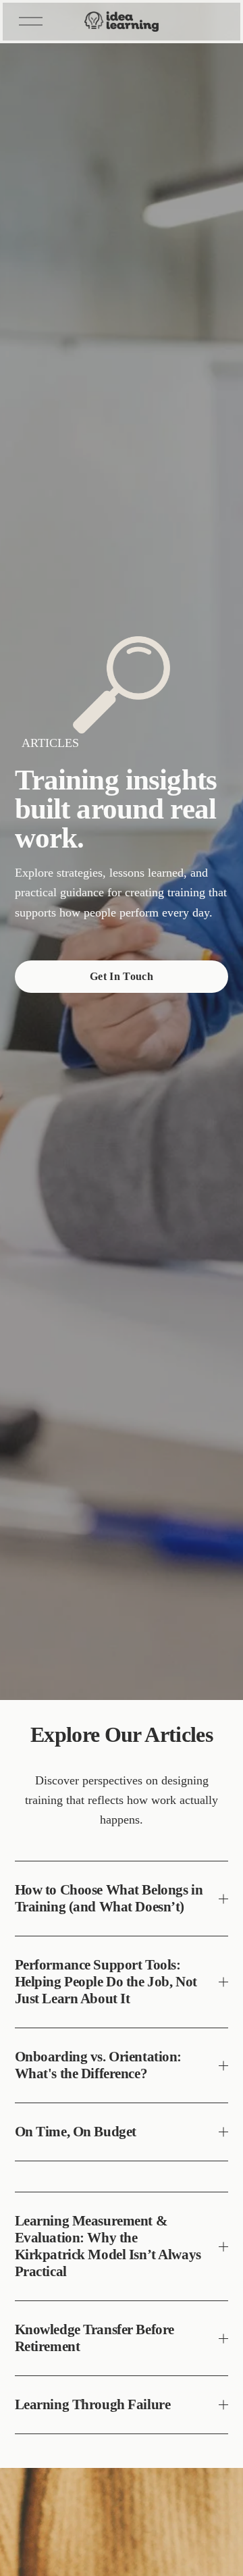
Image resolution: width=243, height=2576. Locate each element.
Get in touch (122, 976)
